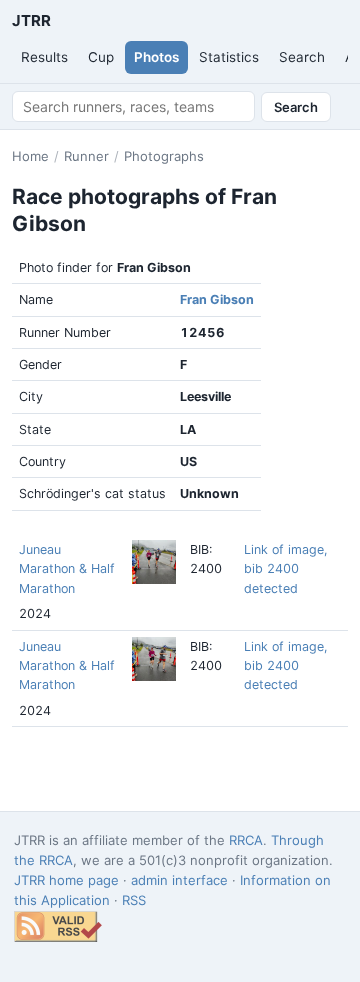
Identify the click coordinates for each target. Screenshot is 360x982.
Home (30, 156)
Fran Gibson (217, 299)
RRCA (246, 840)
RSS (134, 900)
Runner (86, 156)
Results (44, 57)
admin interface (179, 880)
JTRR (31, 20)
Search (302, 57)
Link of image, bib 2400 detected (285, 569)
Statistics (229, 57)
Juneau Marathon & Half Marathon (67, 569)
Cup (101, 57)
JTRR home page (66, 880)
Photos (156, 57)
